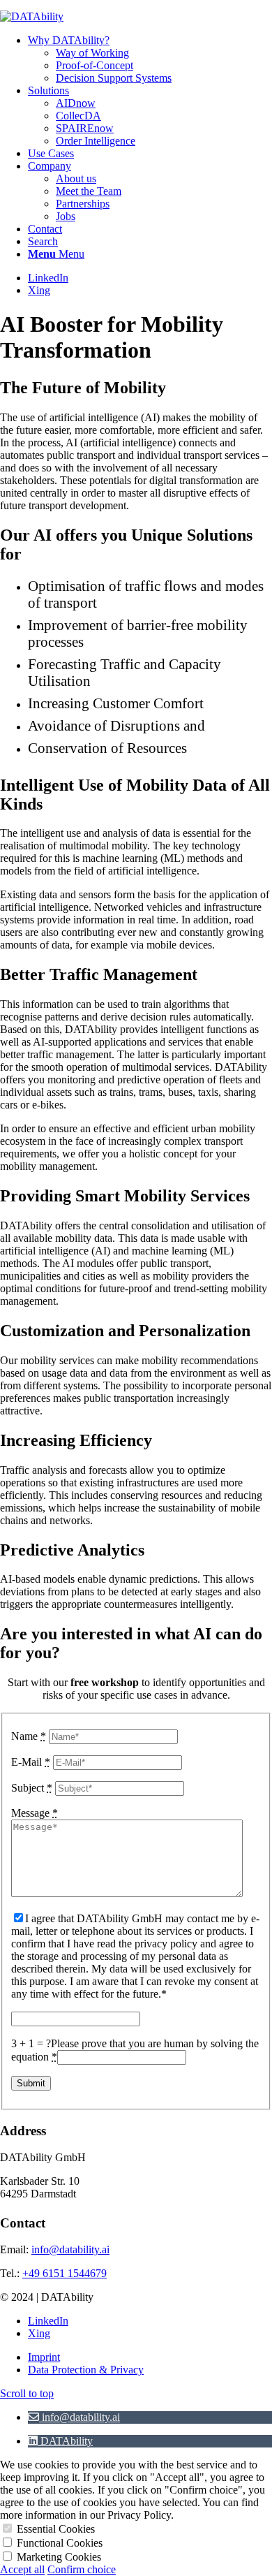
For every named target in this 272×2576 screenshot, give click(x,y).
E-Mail (31, 1762)
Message (35, 1813)
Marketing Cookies (59, 2557)
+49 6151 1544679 (65, 2273)
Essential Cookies (56, 2529)
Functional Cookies (60, 2543)
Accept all (22, 2569)
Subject (32, 1788)
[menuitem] (150, 59)
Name (29, 1736)
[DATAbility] (32, 16)
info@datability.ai (70, 2249)
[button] (74, 2417)
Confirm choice (82, 2569)
